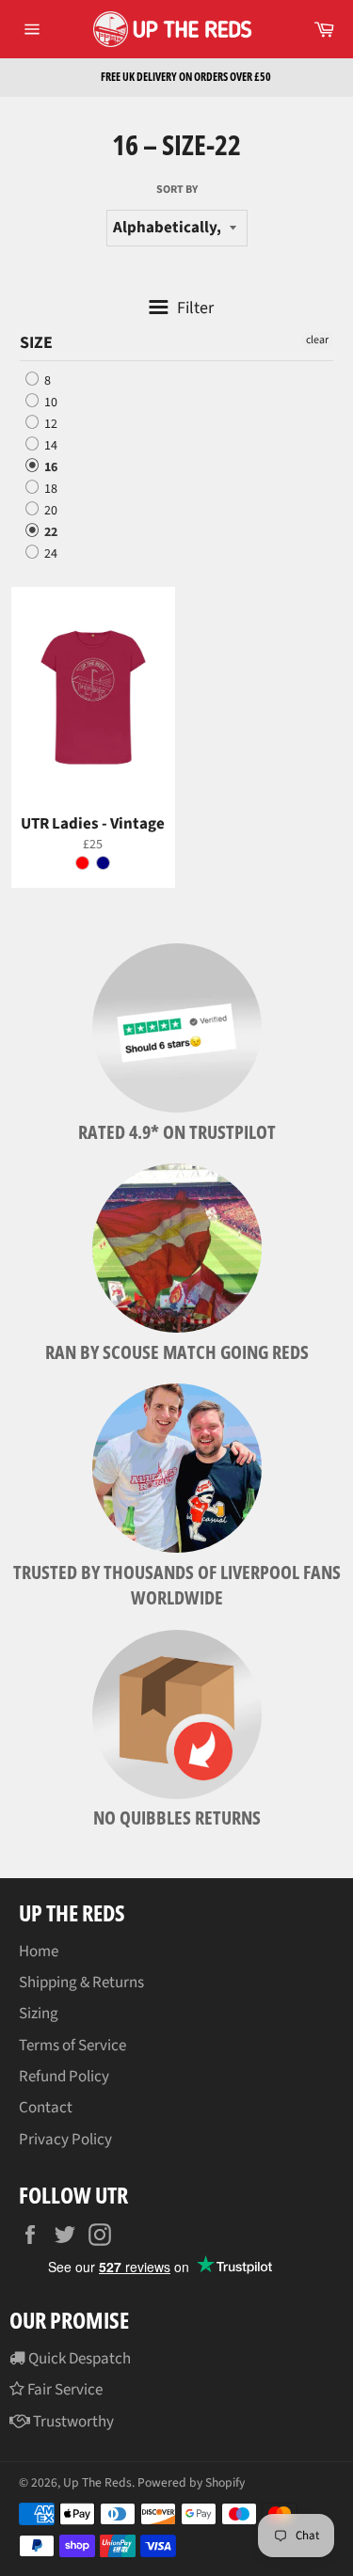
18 (49, 489)
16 (49, 467)
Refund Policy (64, 2077)
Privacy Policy (65, 2140)
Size (36, 343)
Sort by (177, 190)
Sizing (39, 2014)
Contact (46, 2108)
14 (49, 446)
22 (49, 532)
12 (49, 424)
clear (317, 340)
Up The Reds (97, 2482)
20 (49, 511)
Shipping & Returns (81, 1983)
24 (49, 554)
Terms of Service (72, 2046)
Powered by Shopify (191, 2482)
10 (49, 403)
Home (39, 1952)
